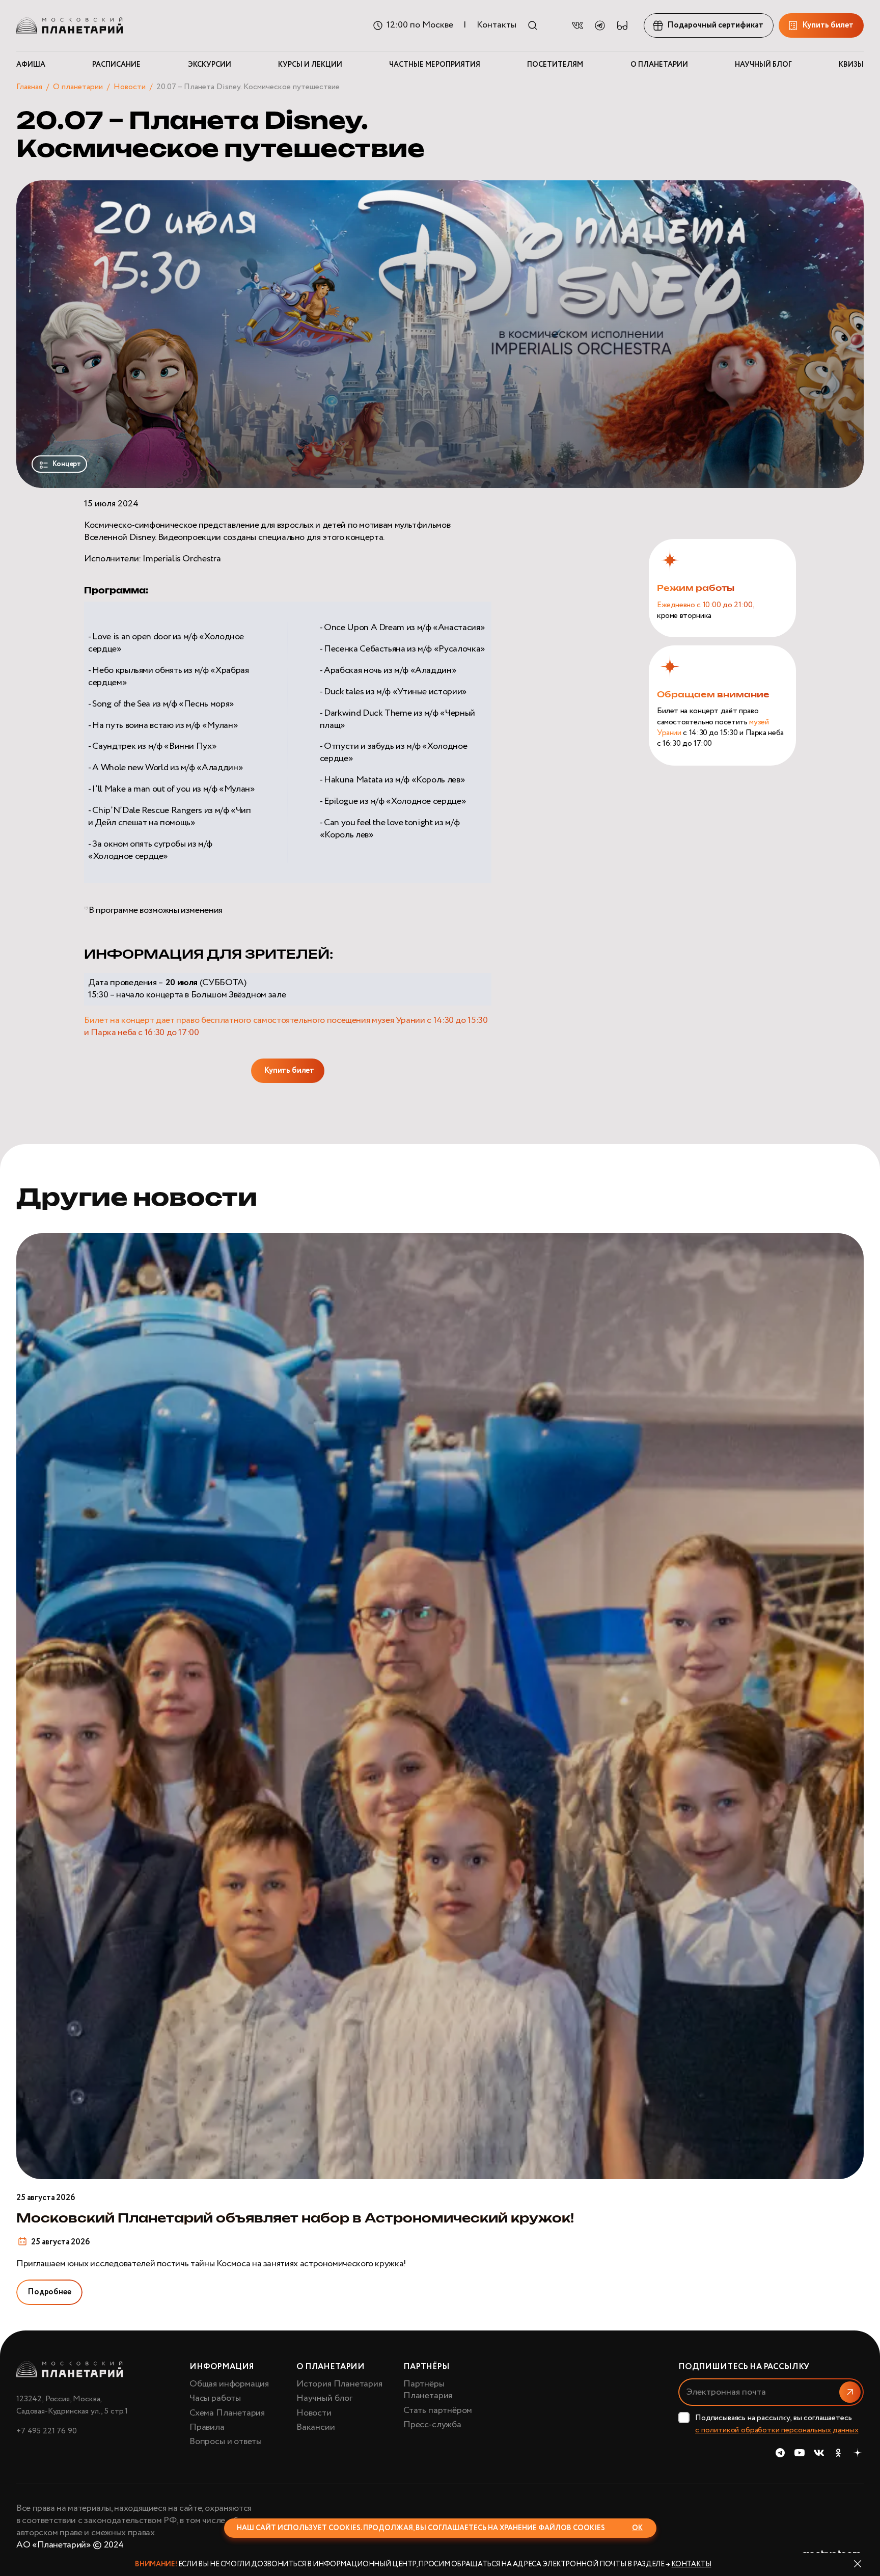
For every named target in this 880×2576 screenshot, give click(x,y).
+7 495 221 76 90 (46, 2431)
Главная (29, 87)
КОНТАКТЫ (691, 2564)
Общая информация (229, 2384)
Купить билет (289, 1070)
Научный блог (324, 2398)
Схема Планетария (227, 2413)
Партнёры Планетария (428, 2390)
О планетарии (78, 87)
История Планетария (339, 2384)
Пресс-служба (432, 2425)
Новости (130, 87)
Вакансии (316, 2427)
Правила (207, 2427)
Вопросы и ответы (226, 2442)
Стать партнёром (438, 2410)
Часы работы (215, 2398)
